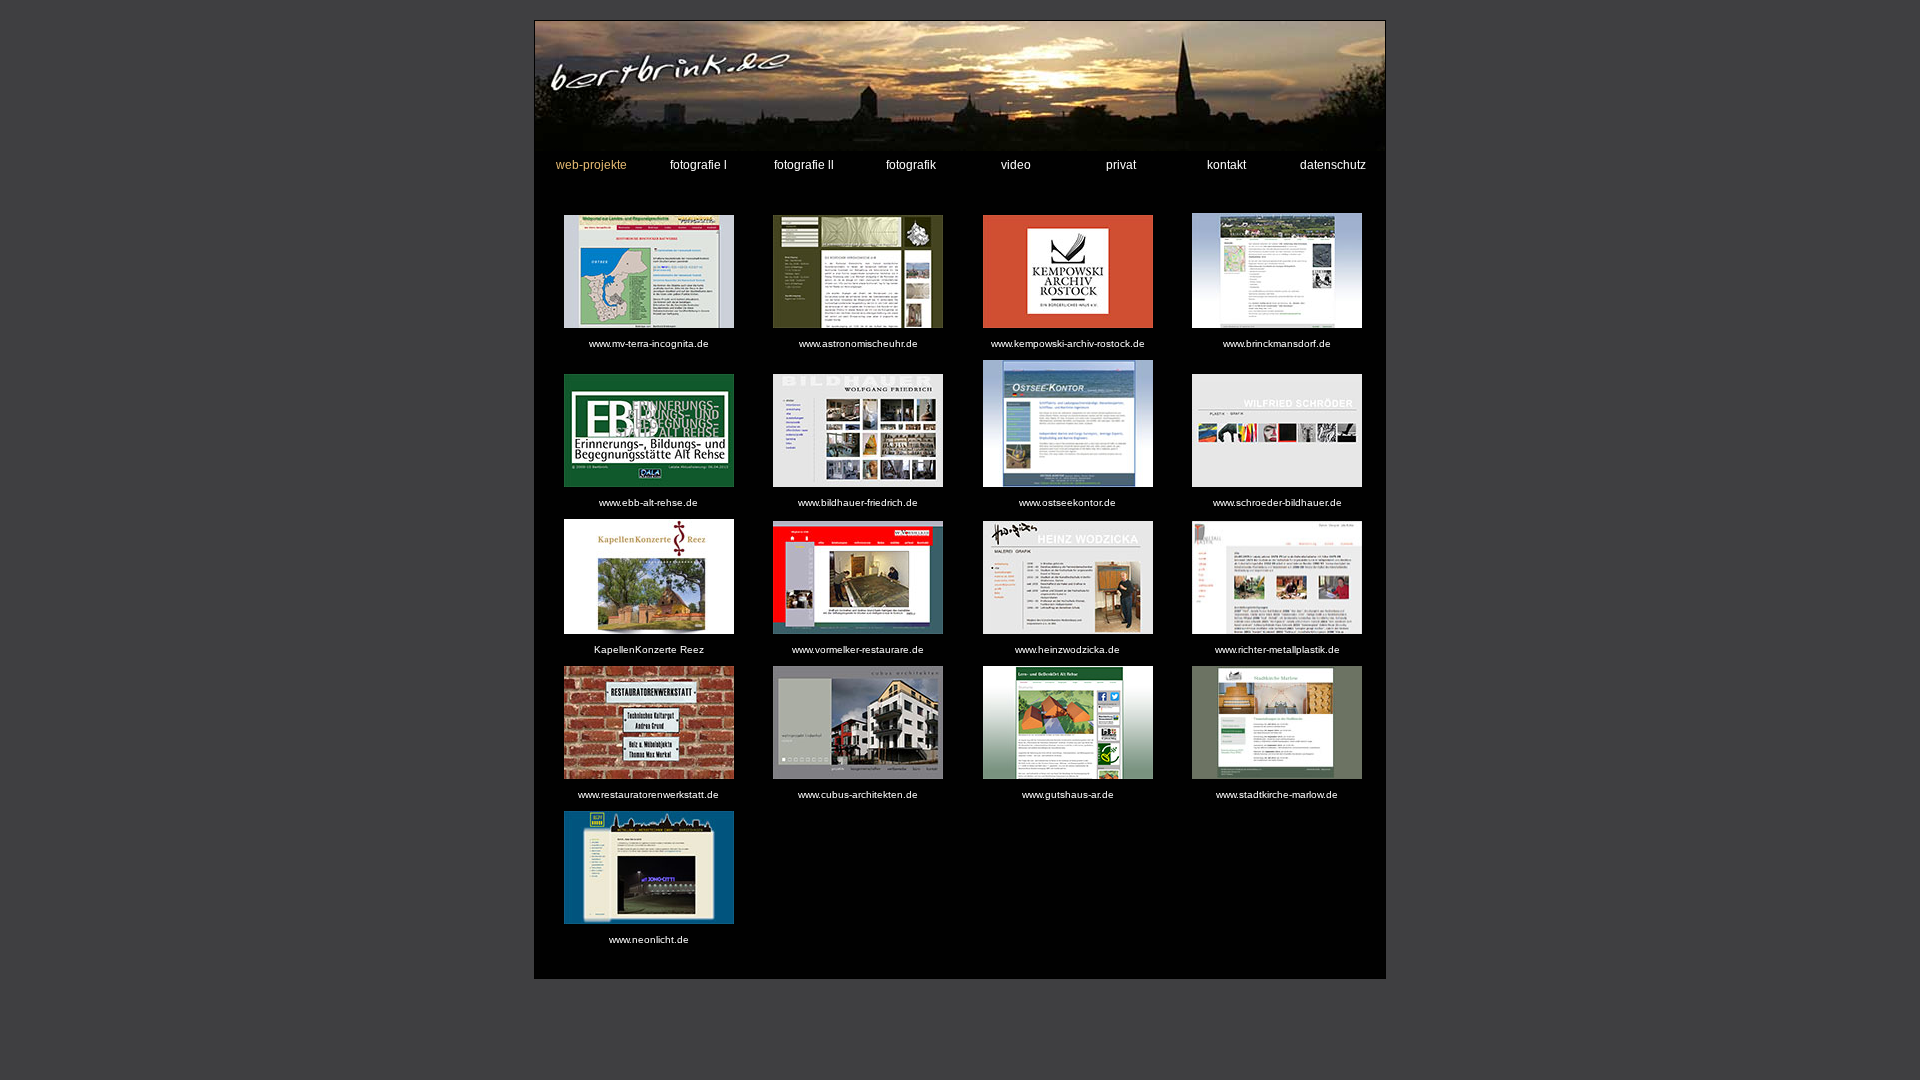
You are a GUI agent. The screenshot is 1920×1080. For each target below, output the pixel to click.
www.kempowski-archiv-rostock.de (1068, 343)
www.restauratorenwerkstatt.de (648, 794)
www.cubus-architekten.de (858, 794)
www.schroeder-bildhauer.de (1277, 502)
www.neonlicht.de (649, 939)
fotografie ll (804, 165)
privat (1121, 165)
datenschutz (1333, 165)
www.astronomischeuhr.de (858, 343)
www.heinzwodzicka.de (1067, 649)
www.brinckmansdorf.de (1277, 343)
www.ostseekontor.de (1067, 502)
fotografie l (698, 165)
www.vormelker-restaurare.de (858, 649)
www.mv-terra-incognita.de (649, 343)
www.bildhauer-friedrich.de (858, 502)
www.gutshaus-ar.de (1068, 794)
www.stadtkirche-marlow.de (1277, 794)
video (1016, 165)
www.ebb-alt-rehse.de (648, 502)
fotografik (911, 165)
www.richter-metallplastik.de (1277, 649)
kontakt (1226, 165)
